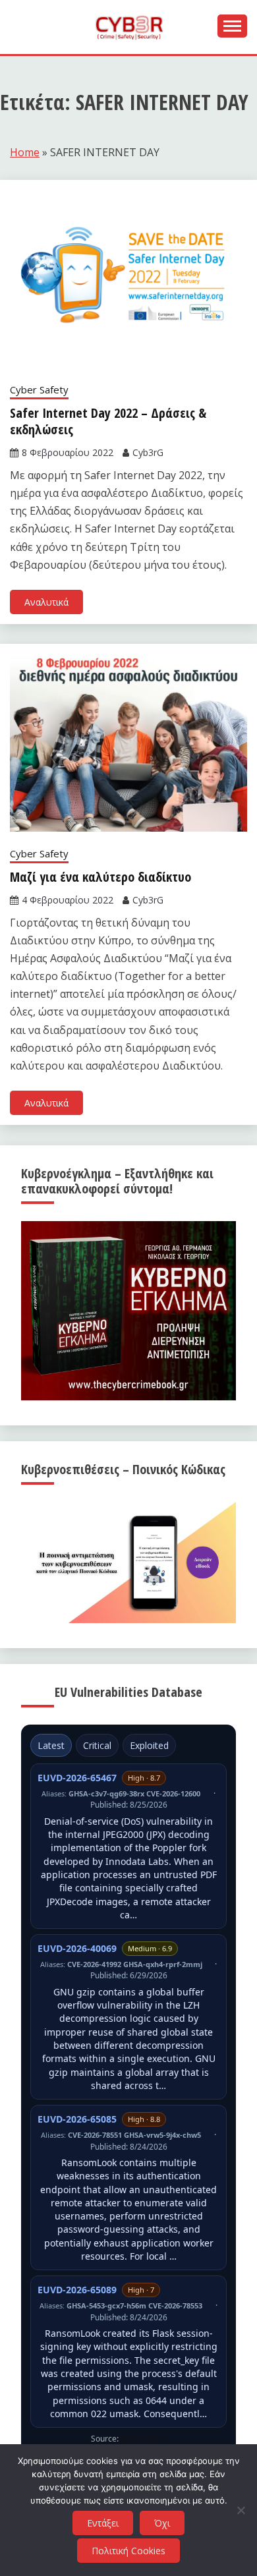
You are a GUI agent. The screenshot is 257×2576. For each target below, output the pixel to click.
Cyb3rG (148, 452)
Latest (51, 1745)
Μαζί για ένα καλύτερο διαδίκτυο (100, 877)
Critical (97, 1745)
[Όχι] (241, 2510)
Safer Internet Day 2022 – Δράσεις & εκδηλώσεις (108, 421)
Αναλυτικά (46, 602)
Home (25, 152)
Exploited (149, 1745)
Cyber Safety (39, 389)
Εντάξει (103, 2523)
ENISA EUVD (144, 2439)
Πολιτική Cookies (128, 2551)
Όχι (162, 2523)
